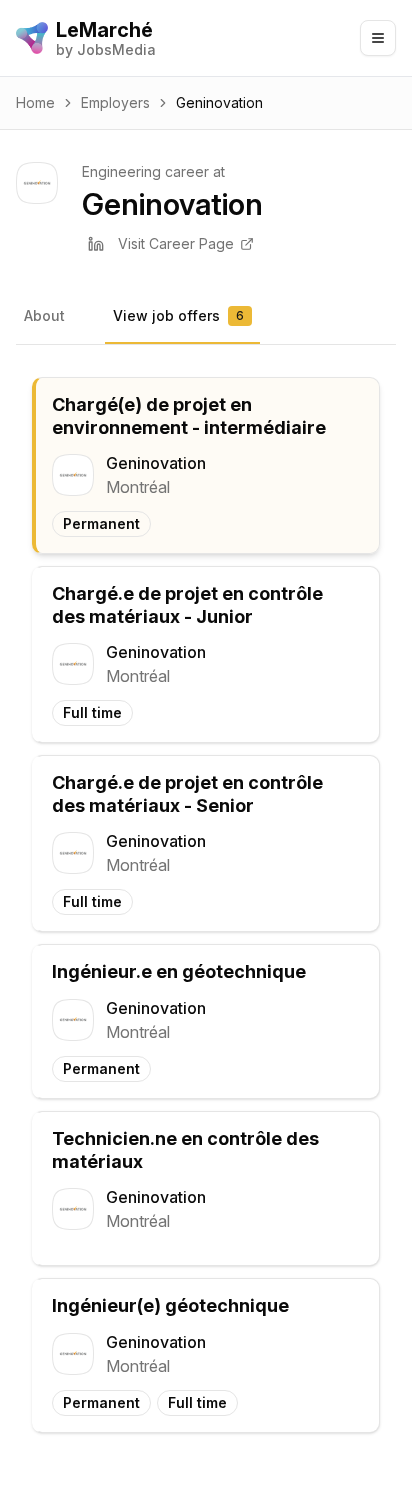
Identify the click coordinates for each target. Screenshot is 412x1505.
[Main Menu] (378, 38)
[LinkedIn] (96, 244)
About (44, 315)
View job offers (178, 315)
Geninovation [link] (219, 102)
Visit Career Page (176, 243)
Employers (115, 102)
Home (35, 102)
